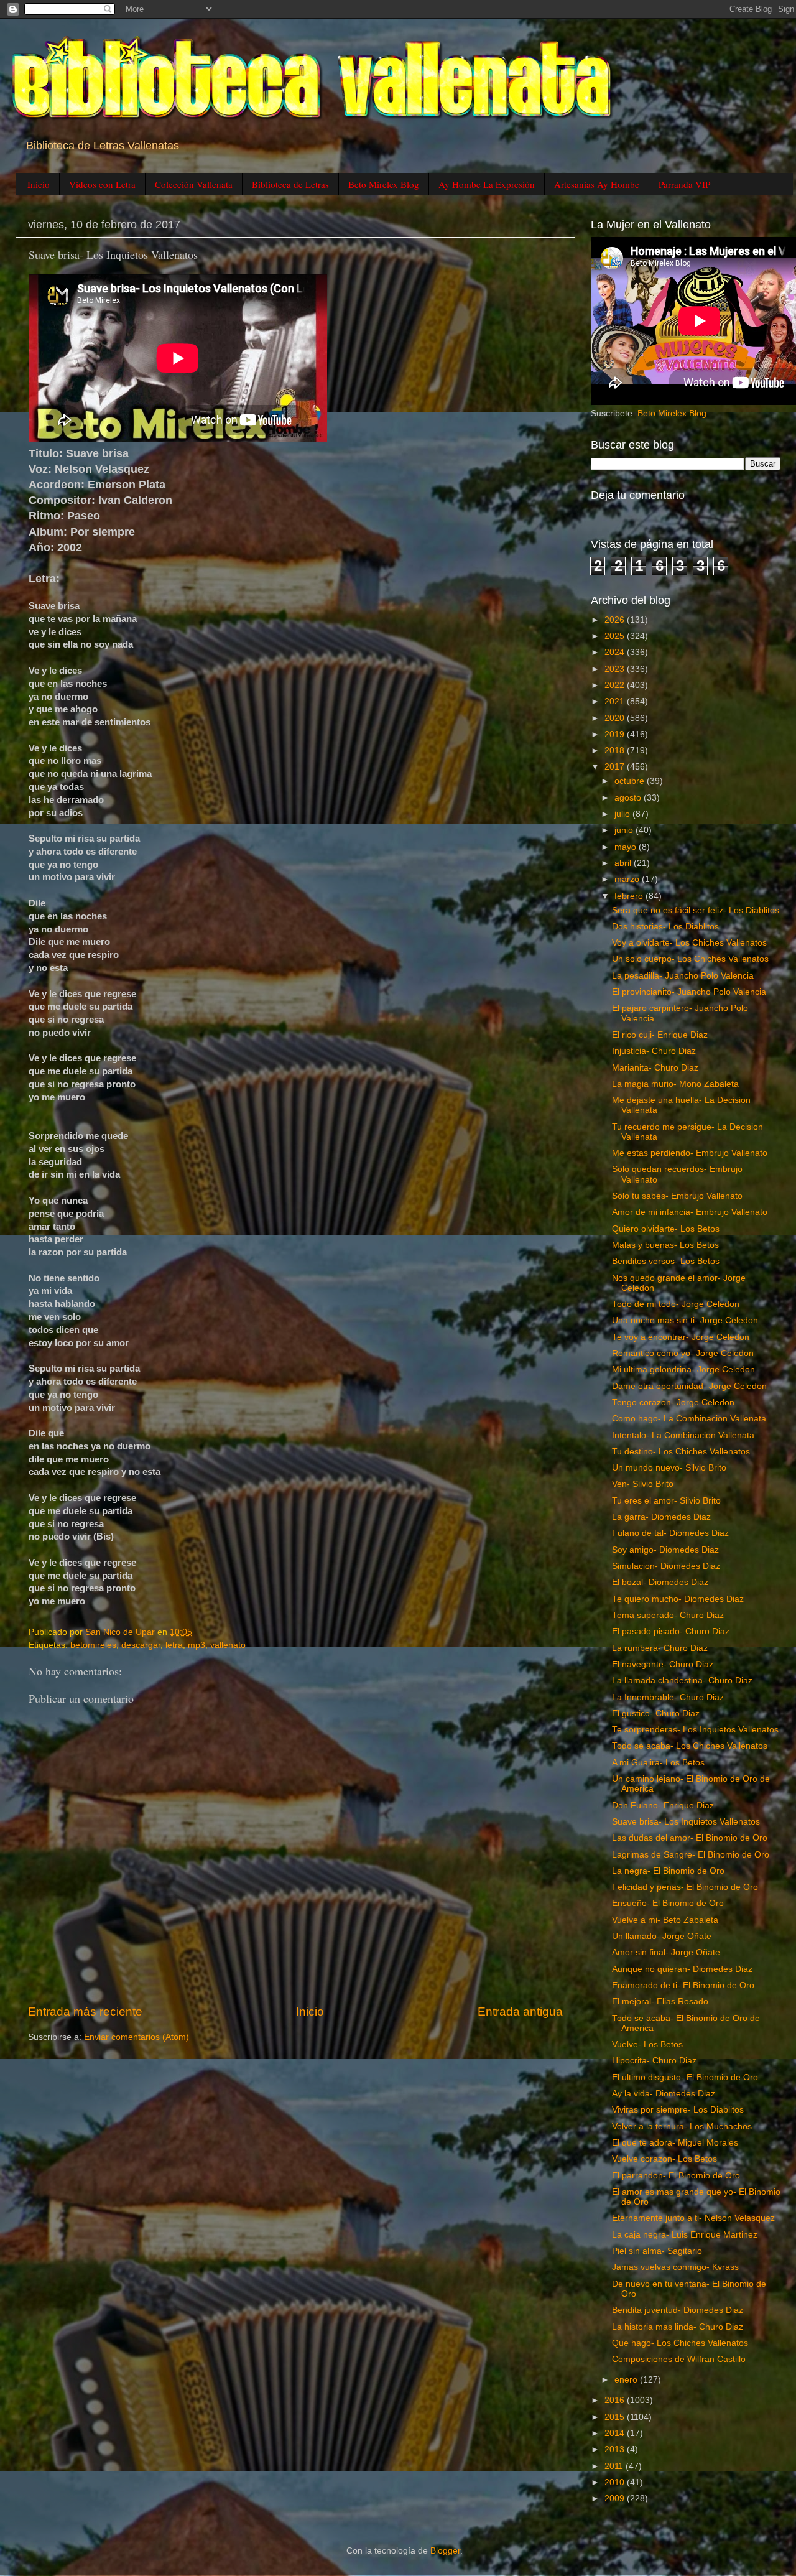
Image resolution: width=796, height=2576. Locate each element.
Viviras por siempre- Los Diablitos (678, 2110)
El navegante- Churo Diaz (663, 1664)
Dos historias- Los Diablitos (665, 927)
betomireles (93, 1645)
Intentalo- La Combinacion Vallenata (683, 1435)
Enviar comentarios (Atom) (137, 2037)
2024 (616, 652)
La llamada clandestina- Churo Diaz (682, 1681)
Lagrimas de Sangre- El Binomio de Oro (691, 1855)
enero (627, 2380)
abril (624, 863)
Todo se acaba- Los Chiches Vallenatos (690, 1746)
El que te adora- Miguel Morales (675, 2143)
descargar (141, 1645)
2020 (616, 718)
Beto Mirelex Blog (384, 184)
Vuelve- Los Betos (647, 2044)
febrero (630, 896)
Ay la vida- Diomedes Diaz (664, 2094)
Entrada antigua (520, 2011)
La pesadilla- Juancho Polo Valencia (683, 976)
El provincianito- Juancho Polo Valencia (689, 992)
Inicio (39, 184)
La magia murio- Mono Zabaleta (675, 1084)
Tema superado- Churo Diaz (668, 1615)
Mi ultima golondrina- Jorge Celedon (683, 1369)
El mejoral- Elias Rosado (660, 2002)
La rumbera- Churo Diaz (660, 1648)
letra (174, 1645)
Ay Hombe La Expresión (487, 184)
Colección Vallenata (194, 184)
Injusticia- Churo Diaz (654, 1051)
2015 (616, 2417)
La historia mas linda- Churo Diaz (678, 2327)
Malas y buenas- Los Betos (665, 1245)
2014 (616, 2433)
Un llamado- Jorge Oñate (662, 1936)
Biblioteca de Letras (290, 184)
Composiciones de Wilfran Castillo (679, 2359)
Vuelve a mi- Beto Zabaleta (665, 1920)
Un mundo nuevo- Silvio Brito (669, 1468)
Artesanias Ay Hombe (597, 184)
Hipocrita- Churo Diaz (654, 2061)
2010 (616, 2482)
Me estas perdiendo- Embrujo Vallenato (690, 1153)
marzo (628, 879)
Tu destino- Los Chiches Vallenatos (681, 1452)
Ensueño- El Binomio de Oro (668, 1903)
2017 (616, 767)
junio (625, 830)
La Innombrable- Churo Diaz (668, 1697)
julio (623, 814)
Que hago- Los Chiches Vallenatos (680, 2343)
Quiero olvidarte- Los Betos (666, 1229)
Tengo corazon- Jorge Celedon (673, 1402)
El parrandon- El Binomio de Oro (676, 2176)
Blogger (445, 2551)
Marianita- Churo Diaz (655, 1068)
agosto (629, 798)
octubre (631, 781)
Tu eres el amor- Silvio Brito (666, 1501)
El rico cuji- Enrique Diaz (660, 1035)
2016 (616, 2400)
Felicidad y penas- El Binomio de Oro (685, 1887)
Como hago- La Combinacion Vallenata (689, 1419)
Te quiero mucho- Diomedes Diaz (678, 1599)
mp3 (197, 1645)
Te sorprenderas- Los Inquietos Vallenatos (695, 1730)
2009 (616, 2499)
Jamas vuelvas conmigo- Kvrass (675, 2267)
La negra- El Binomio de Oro (668, 1871)
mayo (627, 847)
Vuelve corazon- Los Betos (664, 2159)
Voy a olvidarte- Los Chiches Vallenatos (689, 943)
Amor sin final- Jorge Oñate (666, 1952)
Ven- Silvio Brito (643, 1484)
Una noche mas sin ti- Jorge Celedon (685, 1320)
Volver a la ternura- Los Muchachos (682, 2127)
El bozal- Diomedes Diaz (660, 1582)
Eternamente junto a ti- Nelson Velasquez (693, 2218)
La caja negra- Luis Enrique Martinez (685, 2235)
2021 (616, 701)
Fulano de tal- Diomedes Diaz (670, 1533)
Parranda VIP (684, 184)
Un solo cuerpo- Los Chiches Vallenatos (690, 959)
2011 (615, 2466)
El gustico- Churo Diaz (656, 1713)
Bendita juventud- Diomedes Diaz (678, 2310)
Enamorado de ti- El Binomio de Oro (683, 1985)
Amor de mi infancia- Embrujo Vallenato (690, 1212)
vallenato (228, 1645)
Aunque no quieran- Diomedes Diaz (682, 1969)
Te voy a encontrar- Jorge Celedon (681, 1337)
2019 (616, 734)
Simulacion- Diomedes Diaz (666, 1566)
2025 (616, 636)
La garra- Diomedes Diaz (661, 1517)
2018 (616, 751)
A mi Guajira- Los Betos (658, 1763)
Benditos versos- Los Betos (666, 1261)
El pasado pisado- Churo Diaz (671, 1631)
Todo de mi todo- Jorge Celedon (676, 1304)
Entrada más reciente (85, 2011)
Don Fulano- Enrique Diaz (663, 1806)
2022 (616, 685)
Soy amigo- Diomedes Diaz (665, 1550)
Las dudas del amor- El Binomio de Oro (690, 1838)
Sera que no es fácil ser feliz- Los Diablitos (696, 910)
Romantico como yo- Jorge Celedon (683, 1353)
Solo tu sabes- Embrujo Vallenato (677, 1196)
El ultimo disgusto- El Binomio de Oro (685, 2077)
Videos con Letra (102, 184)
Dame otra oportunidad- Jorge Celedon (689, 1386)
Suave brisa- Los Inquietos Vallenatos (686, 1822)
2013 (616, 2449)
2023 (616, 669)
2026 (616, 620)
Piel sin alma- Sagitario (657, 2251)
